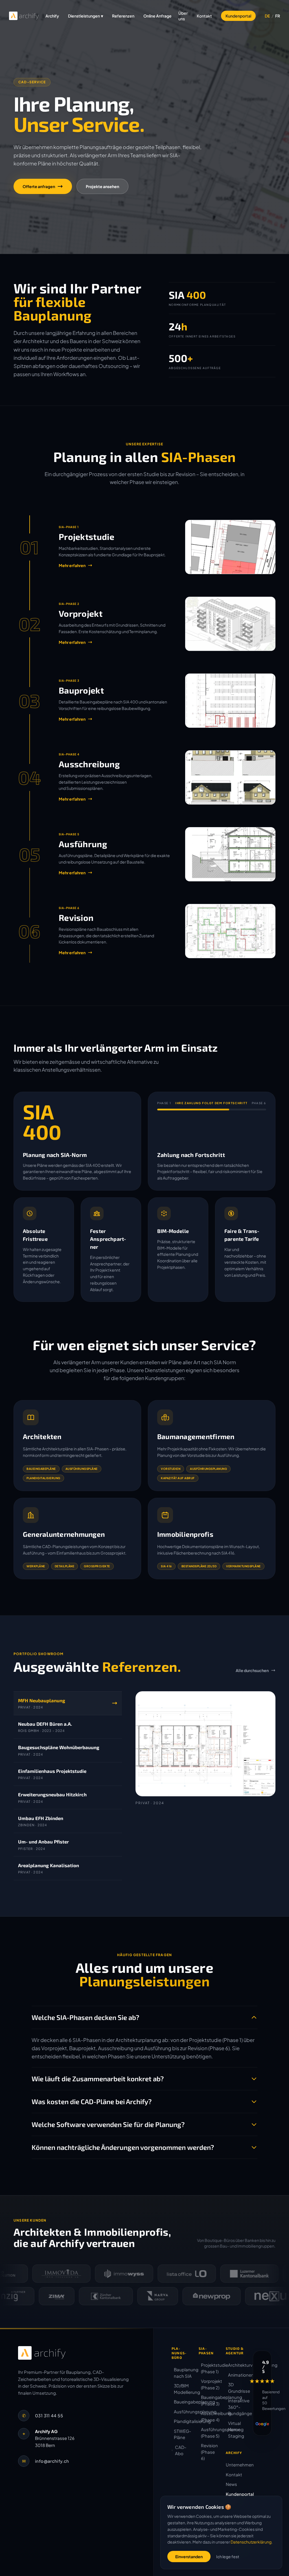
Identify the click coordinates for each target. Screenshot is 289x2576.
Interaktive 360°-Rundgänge (236, 2407)
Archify (52, 16)
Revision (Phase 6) (209, 2452)
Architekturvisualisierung (236, 2365)
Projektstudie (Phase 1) (209, 2368)
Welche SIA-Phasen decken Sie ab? (85, 2017)
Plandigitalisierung (182, 2421)
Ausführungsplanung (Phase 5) (209, 2433)
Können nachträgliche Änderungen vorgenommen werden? (123, 2147)
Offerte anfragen (39, 186)
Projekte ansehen (102, 186)
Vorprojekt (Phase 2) (209, 2384)
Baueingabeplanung (182, 2402)
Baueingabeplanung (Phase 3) (209, 2400)
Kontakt (204, 16)
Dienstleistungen (86, 16)
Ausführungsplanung (182, 2412)
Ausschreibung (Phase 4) (209, 2416)
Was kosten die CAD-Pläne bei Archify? (92, 2101)
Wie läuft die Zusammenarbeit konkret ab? (98, 2079)
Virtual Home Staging (236, 2429)
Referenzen (123, 16)
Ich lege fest (228, 2557)
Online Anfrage (157, 16)
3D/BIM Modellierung (182, 2389)
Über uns (183, 16)
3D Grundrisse (236, 2388)
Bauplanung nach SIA (182, 2373)
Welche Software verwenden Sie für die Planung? (108, 2124)
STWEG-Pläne (182, 2434)
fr (278, 16)
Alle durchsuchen (252, 1670)
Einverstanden (189, 2557)
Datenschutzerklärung (251, 2542)
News (231, 2484)
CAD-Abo (181, 2450)
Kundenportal (238, 16)
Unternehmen (240, 2465)
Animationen (236, 2375)
